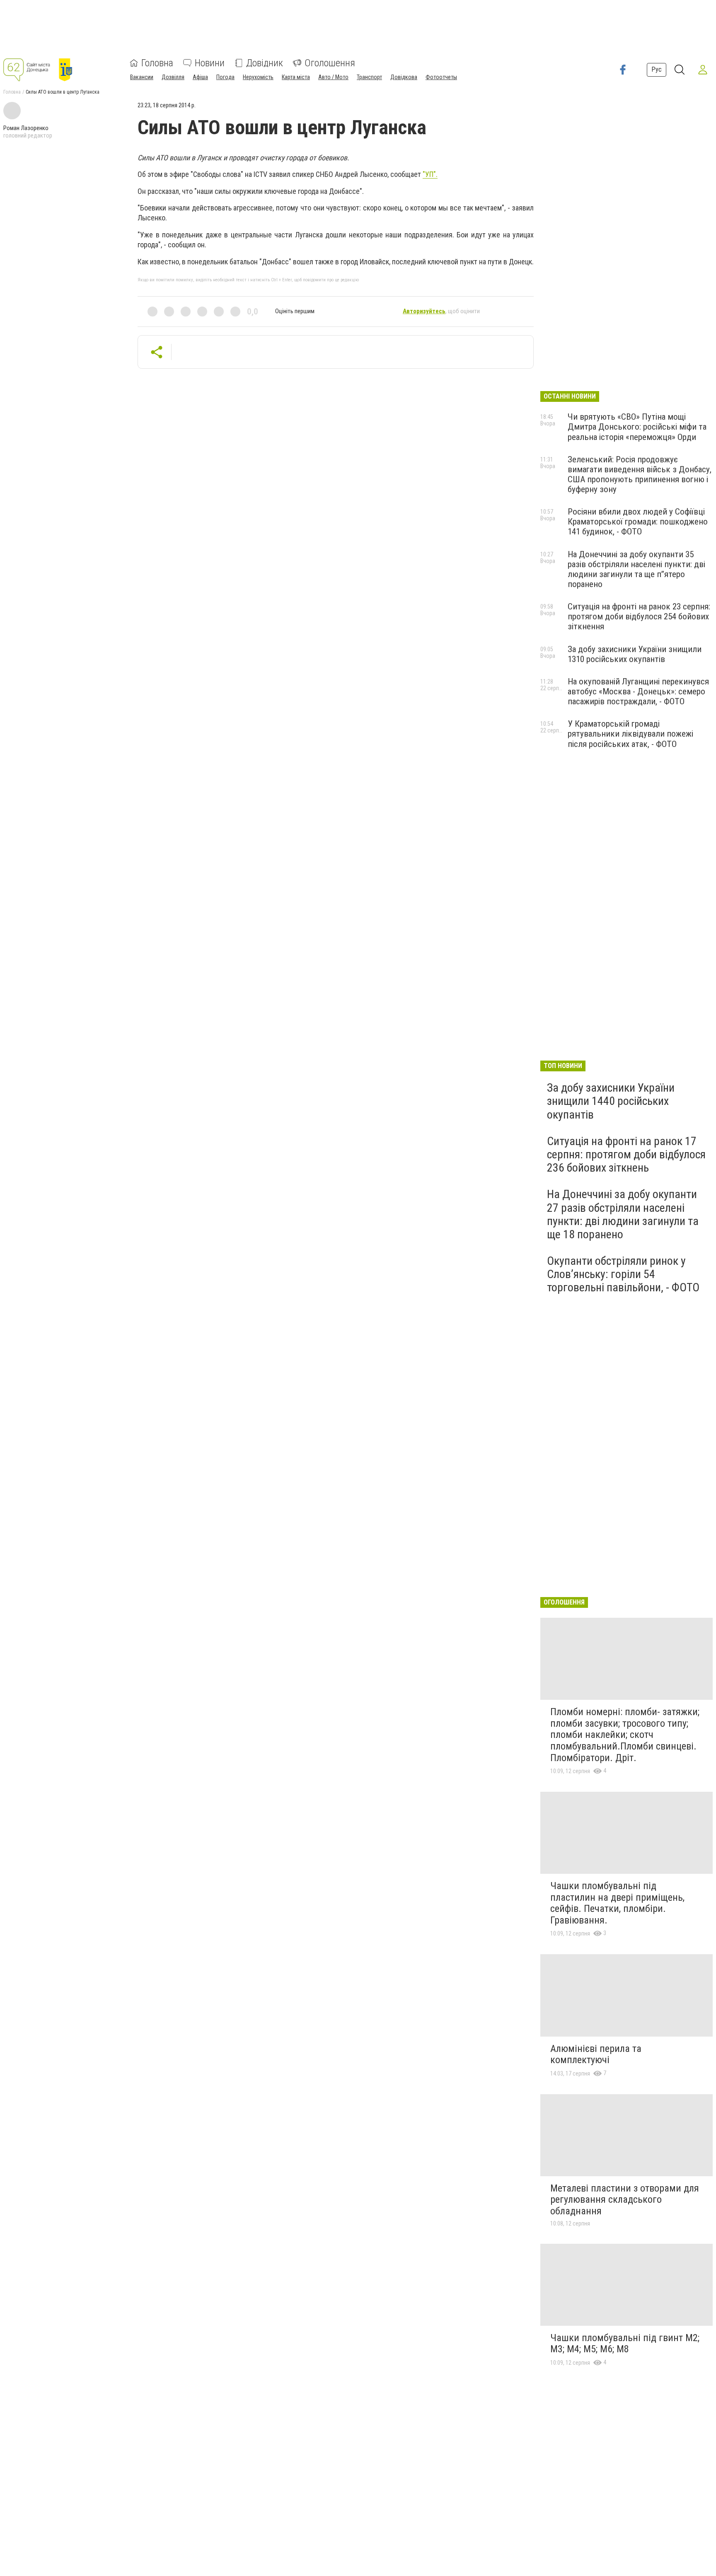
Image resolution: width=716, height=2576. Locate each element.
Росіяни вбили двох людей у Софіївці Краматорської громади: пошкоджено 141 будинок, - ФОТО (638, 522)
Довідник (265, 63)
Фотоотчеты (441, 77)
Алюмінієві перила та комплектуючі (596, 2054)
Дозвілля (173, 77)
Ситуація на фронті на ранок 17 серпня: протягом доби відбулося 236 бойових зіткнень (626, 1154)
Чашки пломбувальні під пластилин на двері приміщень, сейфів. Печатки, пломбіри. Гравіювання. (617, 1903)
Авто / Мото (333, 77)
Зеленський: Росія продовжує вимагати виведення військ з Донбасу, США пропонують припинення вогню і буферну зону (640, 474)
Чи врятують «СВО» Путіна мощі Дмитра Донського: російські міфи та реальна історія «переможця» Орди (637, 427)
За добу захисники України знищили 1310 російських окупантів (635, 654)
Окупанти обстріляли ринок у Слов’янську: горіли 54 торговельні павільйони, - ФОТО (623, 1274)
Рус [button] (657, 69)
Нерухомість (258, 77)
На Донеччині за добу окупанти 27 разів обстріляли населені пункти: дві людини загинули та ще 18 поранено (623, 1214)
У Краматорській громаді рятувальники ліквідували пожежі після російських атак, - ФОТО (630, 734)
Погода (225, 77)
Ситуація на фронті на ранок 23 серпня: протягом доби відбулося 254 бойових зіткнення (639, 616)
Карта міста (296, 77)
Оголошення (330, 63)
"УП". (430, 174)
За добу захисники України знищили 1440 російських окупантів (611, 1101)
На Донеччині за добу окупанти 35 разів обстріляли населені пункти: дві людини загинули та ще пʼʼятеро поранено (636, 569)
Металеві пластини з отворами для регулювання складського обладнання (625, 2200)
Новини (210, 63)
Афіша (200, 77)
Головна (157, 63)
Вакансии (142, 77)
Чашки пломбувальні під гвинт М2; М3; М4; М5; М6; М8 (625, 2344)
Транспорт (369, 77)
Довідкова (404, 77)
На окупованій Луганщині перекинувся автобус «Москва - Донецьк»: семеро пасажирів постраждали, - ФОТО (638, 691)
